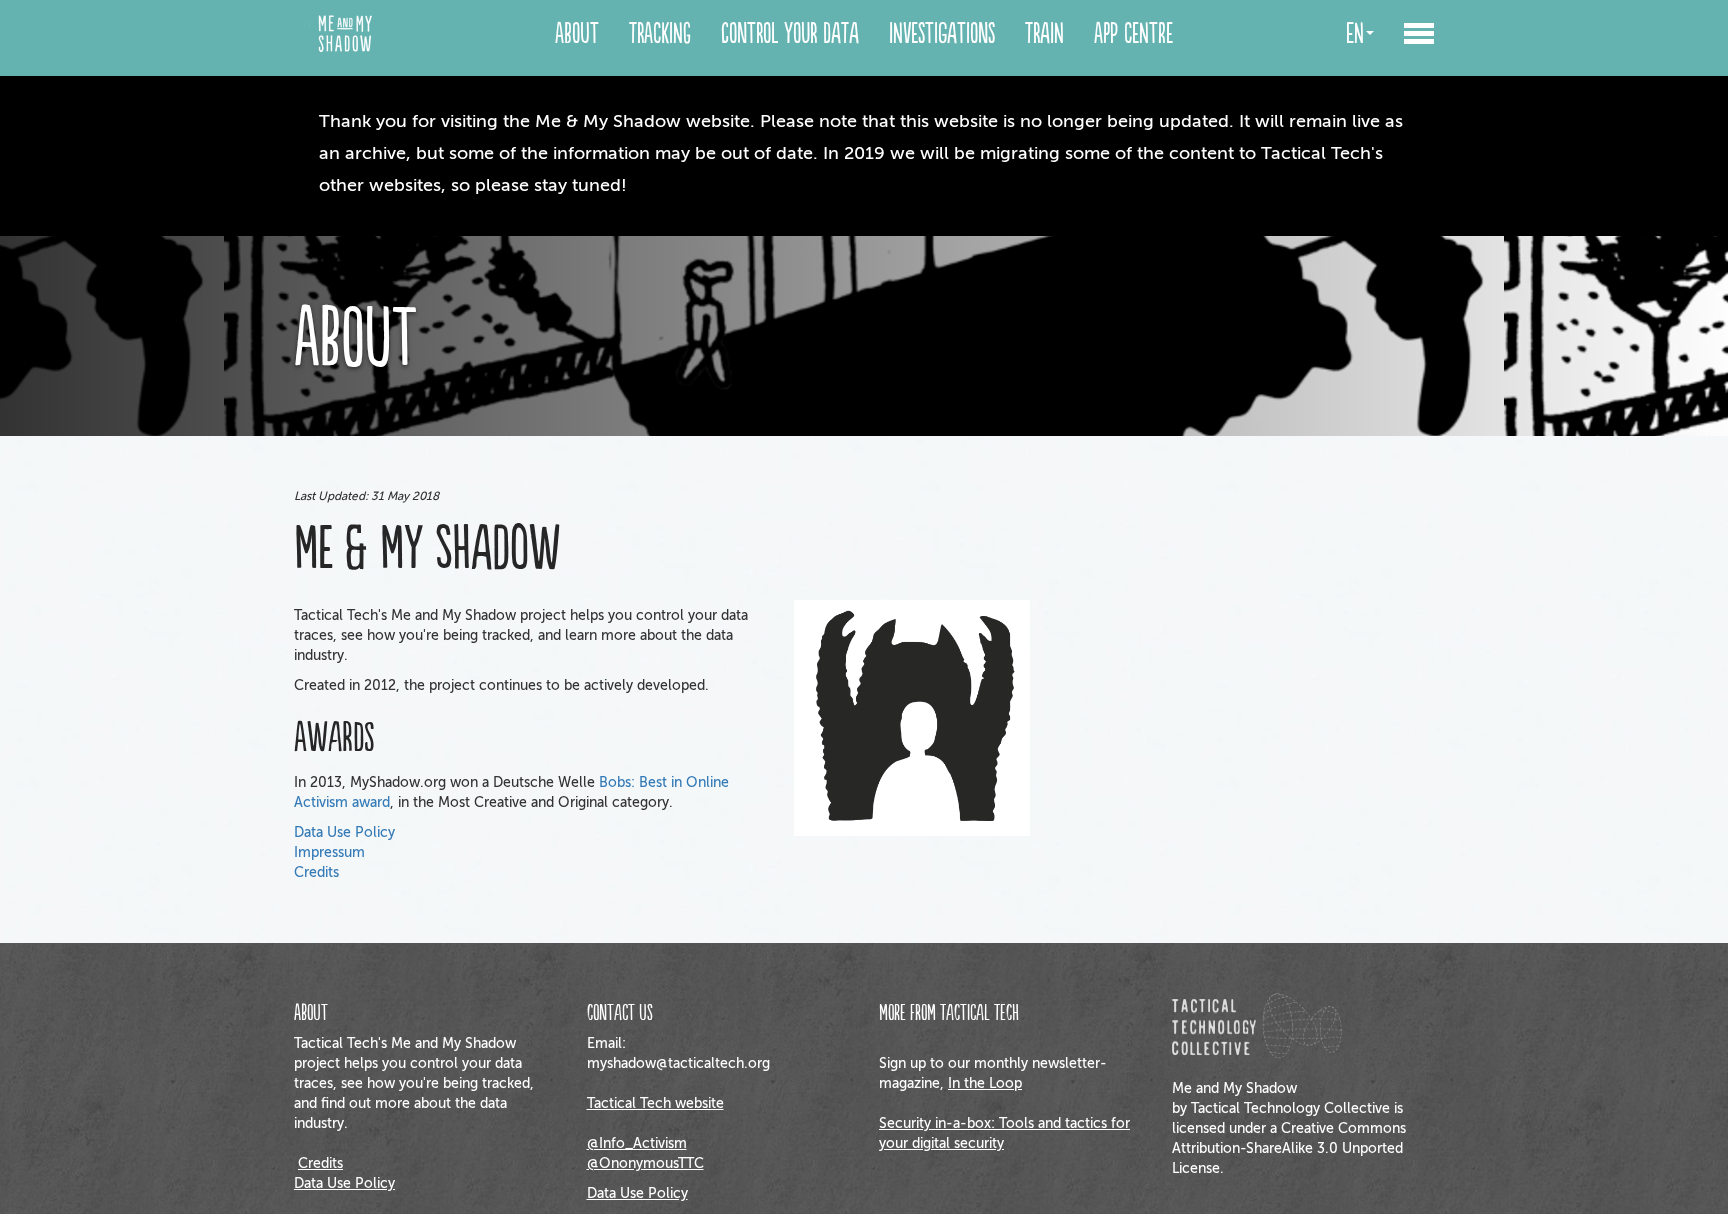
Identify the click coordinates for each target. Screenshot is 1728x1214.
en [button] (1355, 34)
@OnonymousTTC (645, 1163)
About (577, 34)
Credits (316, 872)
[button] (1419, 38)
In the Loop (985, 1083)
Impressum (329, 852)
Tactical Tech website (655, 1103)
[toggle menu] (1419, 36)
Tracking (660, 34)
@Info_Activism (637, 1143)
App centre (1133, 34)
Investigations (942, 34)
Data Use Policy (344, 832)
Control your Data (790, 34)
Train (1044, 34)
